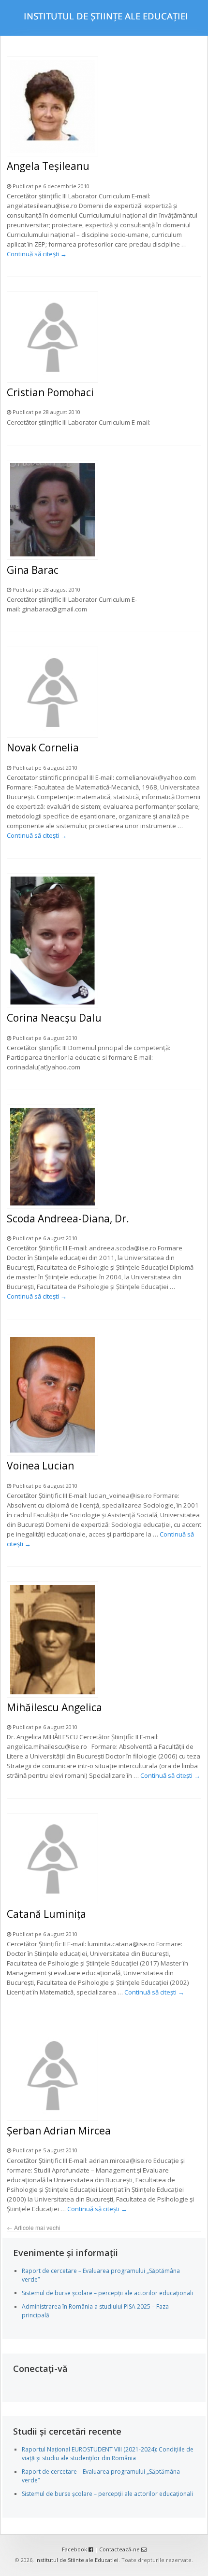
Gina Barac (33, 570)
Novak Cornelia (43, 748)
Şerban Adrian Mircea (59, 2131)
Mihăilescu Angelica (54, 1707)
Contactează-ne (120, 2549)
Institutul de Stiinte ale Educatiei (77, 2560)
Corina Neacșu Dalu (54, 1018)
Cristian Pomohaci (50, 392)
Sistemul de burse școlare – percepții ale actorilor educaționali (107, 2293)
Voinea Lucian (40, 1466)
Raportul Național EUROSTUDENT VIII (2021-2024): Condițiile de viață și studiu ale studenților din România (108, 2454)
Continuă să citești (37, 254)
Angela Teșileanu (48, 166)
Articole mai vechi (34, 2227)
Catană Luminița (46, 1914)
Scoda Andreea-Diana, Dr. (68, 1219)
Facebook (75, 2549)
